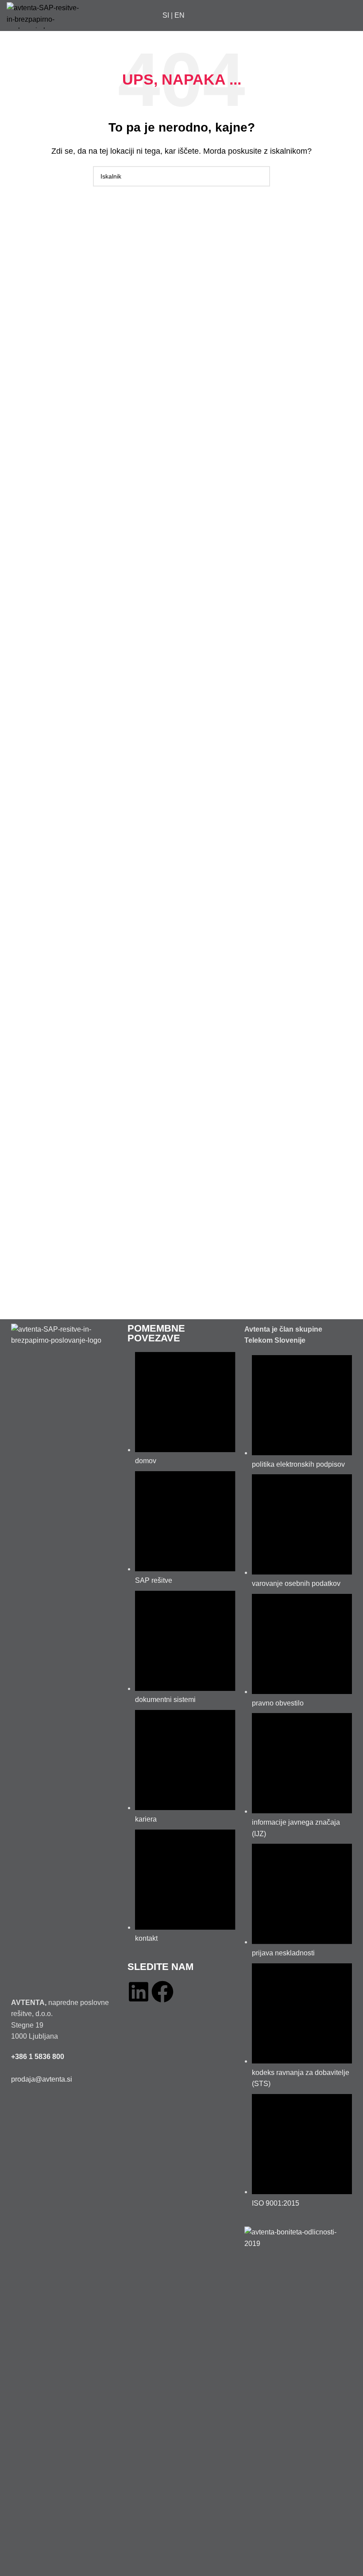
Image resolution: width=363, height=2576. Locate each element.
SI (166, 15)
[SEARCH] (260, 176)
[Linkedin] (139, 1992)
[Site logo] (46, 15)
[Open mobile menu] (353, 16)
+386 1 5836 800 (38, 2057)
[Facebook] (162, 1992)
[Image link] (65, 1655)
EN (180, 15)
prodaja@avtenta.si (42, 2079)
